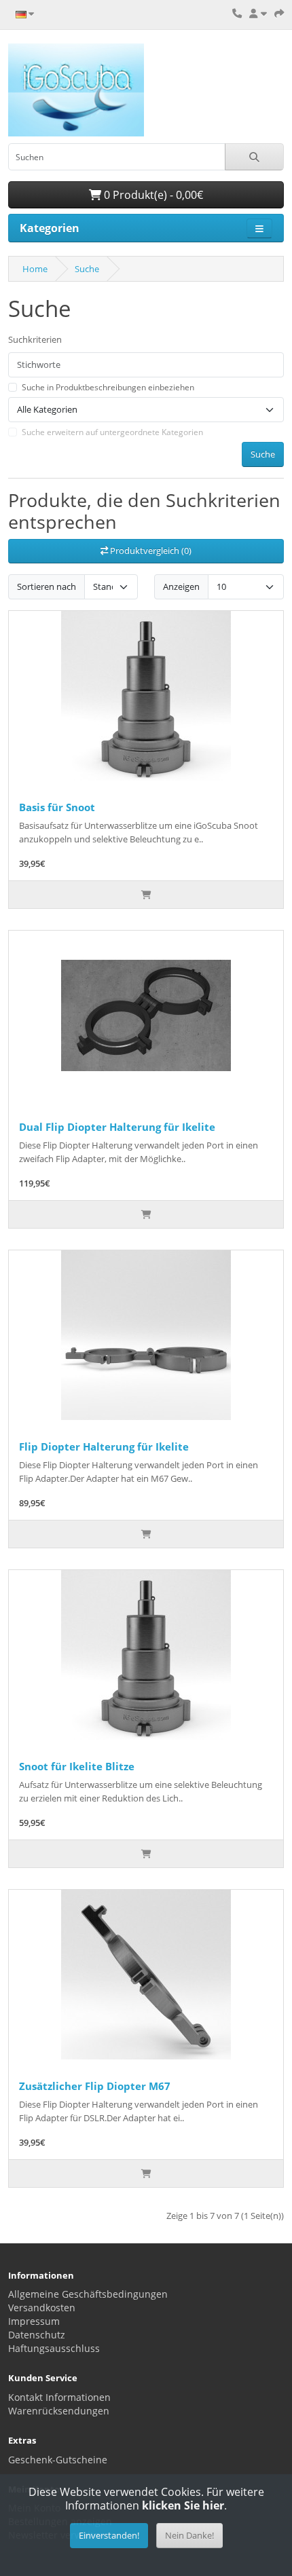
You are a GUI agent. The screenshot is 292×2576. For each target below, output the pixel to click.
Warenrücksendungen (59, 2411)
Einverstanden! (109, 2535)
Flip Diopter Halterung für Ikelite (104, 1446)
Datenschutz (37, 2335)
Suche (87, 269)
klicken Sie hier (183, 2505)
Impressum (34, 2321)
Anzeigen (181, 586)
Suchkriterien (35, 339)
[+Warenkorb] (146, 895)
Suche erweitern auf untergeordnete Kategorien (112, 432)
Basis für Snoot (57, 807)
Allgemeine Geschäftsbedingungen (88, 2294)
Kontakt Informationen (59, 2397)
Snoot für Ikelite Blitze (77, 1766)
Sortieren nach (47, 586)
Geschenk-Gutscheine (58, 2460)
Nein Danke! (189, 2535)
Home (35, 269)
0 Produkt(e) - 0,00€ (152, 195)
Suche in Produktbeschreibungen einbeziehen (108, 387)
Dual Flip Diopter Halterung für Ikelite (117, 1127)
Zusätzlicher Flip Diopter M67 (95, 2086)
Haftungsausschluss (54, 2348)
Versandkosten (42, 2308)
